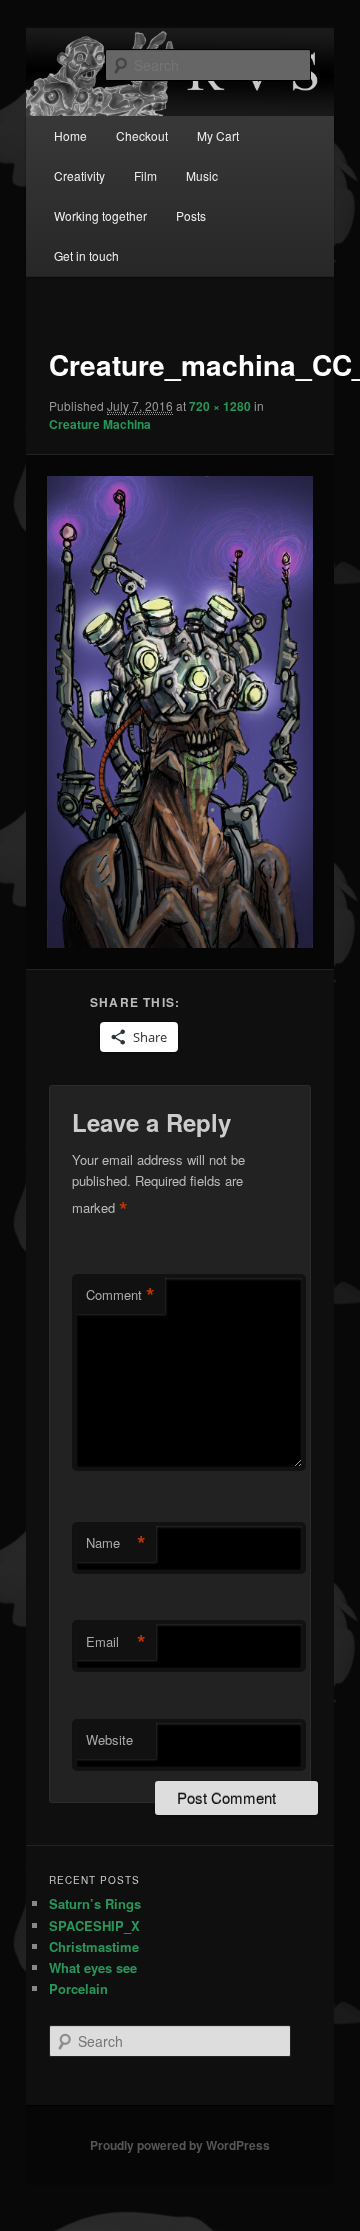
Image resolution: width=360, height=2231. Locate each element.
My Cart (218, 135)
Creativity (79, 175)
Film (145, 175)
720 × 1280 (220, 406)
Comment (120, 1295)
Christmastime (94, 1946)
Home (70, 135)
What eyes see (93, 1967)
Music (202, 175)
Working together (100, 215)
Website (109, 1739)
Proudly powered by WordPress (180, 2145)
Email (116, 1642)
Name (116, 1543)
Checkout (142, 135)
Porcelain (78, 1988)
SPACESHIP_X (94, 1925)
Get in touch (86, 255)
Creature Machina (100, 424)
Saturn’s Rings (95, 1903)
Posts (191, 215)
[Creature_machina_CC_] (179, 712)
